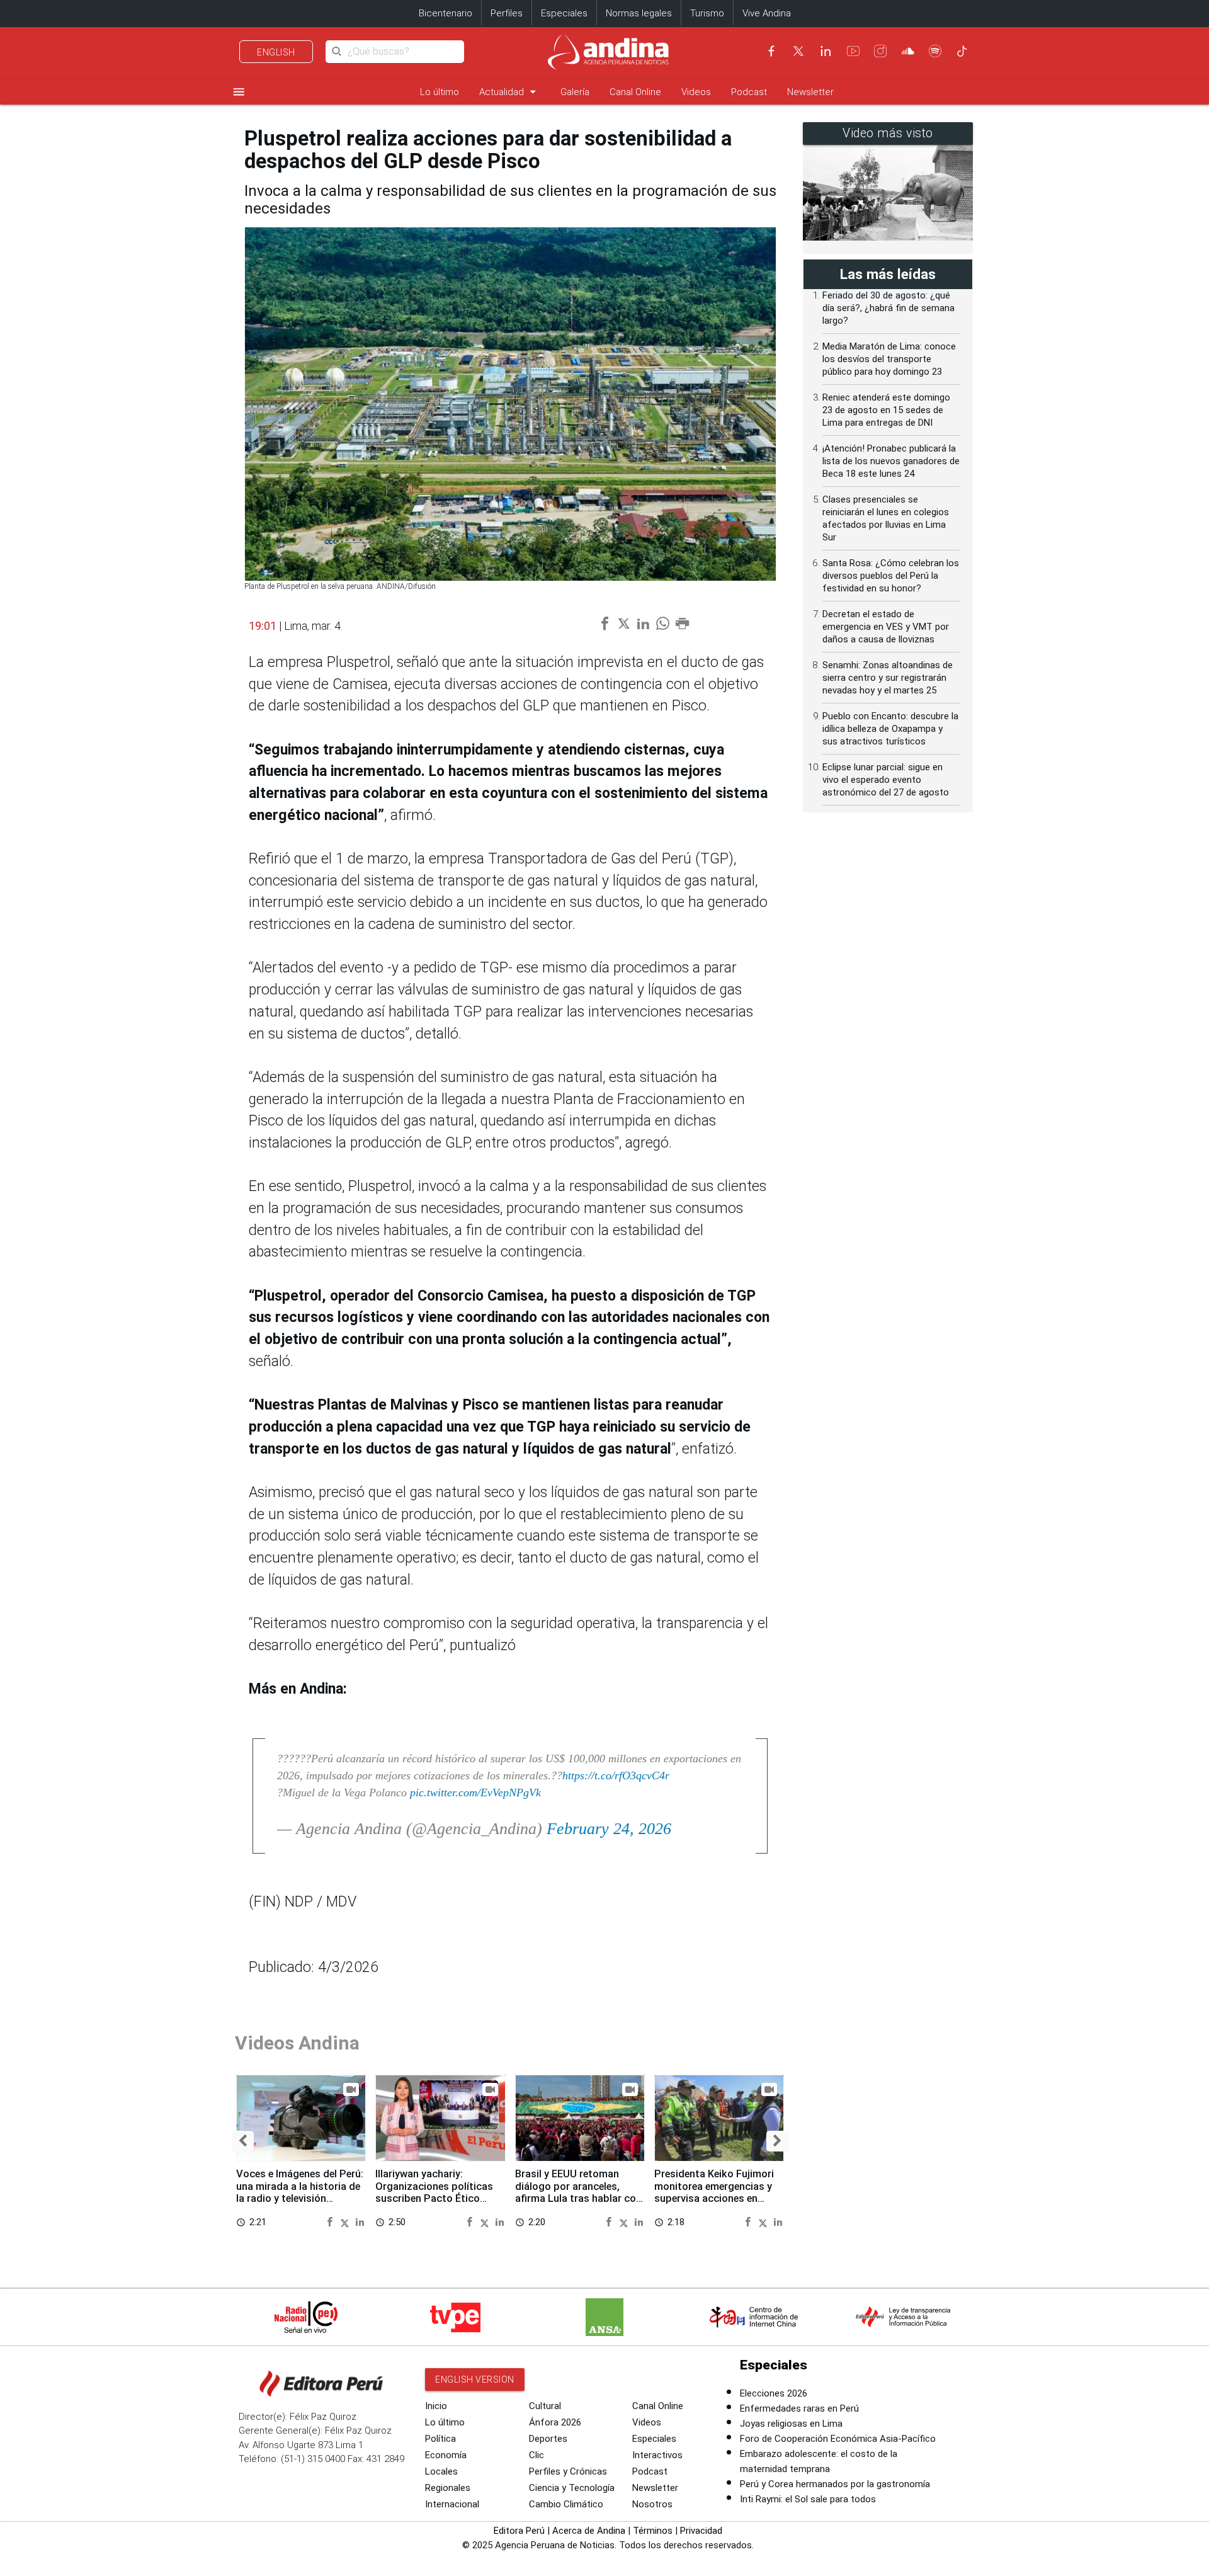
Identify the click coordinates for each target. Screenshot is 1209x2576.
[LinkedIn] (826, 51)
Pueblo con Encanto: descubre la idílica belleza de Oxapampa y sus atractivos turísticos (890, 729)
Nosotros (652, 2504)
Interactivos (657, 2455)
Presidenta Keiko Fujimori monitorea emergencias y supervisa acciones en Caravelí (714, 2192)
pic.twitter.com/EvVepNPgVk (475, 1792)
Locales (441, 2471)
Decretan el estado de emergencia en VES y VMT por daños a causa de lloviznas (886, 627)
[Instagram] (880, 51)
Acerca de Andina (589, 2531)
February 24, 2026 (609, 1829)
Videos (696, 92)
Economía (446, 2455)
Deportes (548, 2439)
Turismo (707, 13)
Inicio (436, 2406)
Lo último (440, 92)
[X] (798, 51)
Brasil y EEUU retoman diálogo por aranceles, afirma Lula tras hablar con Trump (578, 2192)
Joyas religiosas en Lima (791, 2424)
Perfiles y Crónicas (568, 2471)
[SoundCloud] (908, 51)
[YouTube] (853, 51)
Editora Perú (519, 2531)
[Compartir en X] (347, 2222)
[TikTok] (962, 51)
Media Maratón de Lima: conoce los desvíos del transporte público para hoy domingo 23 (889, 359)
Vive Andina (767, 13)
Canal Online (635, 92)
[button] (243, 2141)
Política (440, 2439)
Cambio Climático (566, 2504)
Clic (536, 2455)
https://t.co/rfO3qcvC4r (616, 1775)
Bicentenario (446, 13)
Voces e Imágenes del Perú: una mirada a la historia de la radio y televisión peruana (300, 2192)
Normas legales (639, 13)
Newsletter (810, 92)
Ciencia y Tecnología (572, 2488)
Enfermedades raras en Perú (799, 2408)
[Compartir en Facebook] (332, 2222)
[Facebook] (771, 51)
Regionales (448, 2488)
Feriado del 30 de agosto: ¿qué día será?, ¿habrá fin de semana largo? (888, 308)
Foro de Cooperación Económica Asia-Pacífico (838, 2439)
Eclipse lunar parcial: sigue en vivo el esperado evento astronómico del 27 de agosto (886, 780)
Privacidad (701, 2531)
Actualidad (510, 92)
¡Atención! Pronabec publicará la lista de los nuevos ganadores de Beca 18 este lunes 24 (891, 461)
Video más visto (888, 133)
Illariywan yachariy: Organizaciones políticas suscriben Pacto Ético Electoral (434, 2192)
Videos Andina (297, 2043)
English (276, 52)
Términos (653, 2531)
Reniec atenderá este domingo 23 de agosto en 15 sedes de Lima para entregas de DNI (886, 410)
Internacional (452, 2504)
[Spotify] (935, 51)
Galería (575, 92)
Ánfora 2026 (555, 2422)
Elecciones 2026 (774, 2393)
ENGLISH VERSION (475, 2379)
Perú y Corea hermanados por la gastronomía (835, 2484)
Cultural (545, 2406)
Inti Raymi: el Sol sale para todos (808, 2499)
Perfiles (507, 13)
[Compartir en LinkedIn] (360, 2222)
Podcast (749, 92)
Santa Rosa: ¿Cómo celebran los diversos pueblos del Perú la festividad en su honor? (891, 576)
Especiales (564, 13)
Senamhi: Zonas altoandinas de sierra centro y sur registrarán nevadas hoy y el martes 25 (888, 678)
